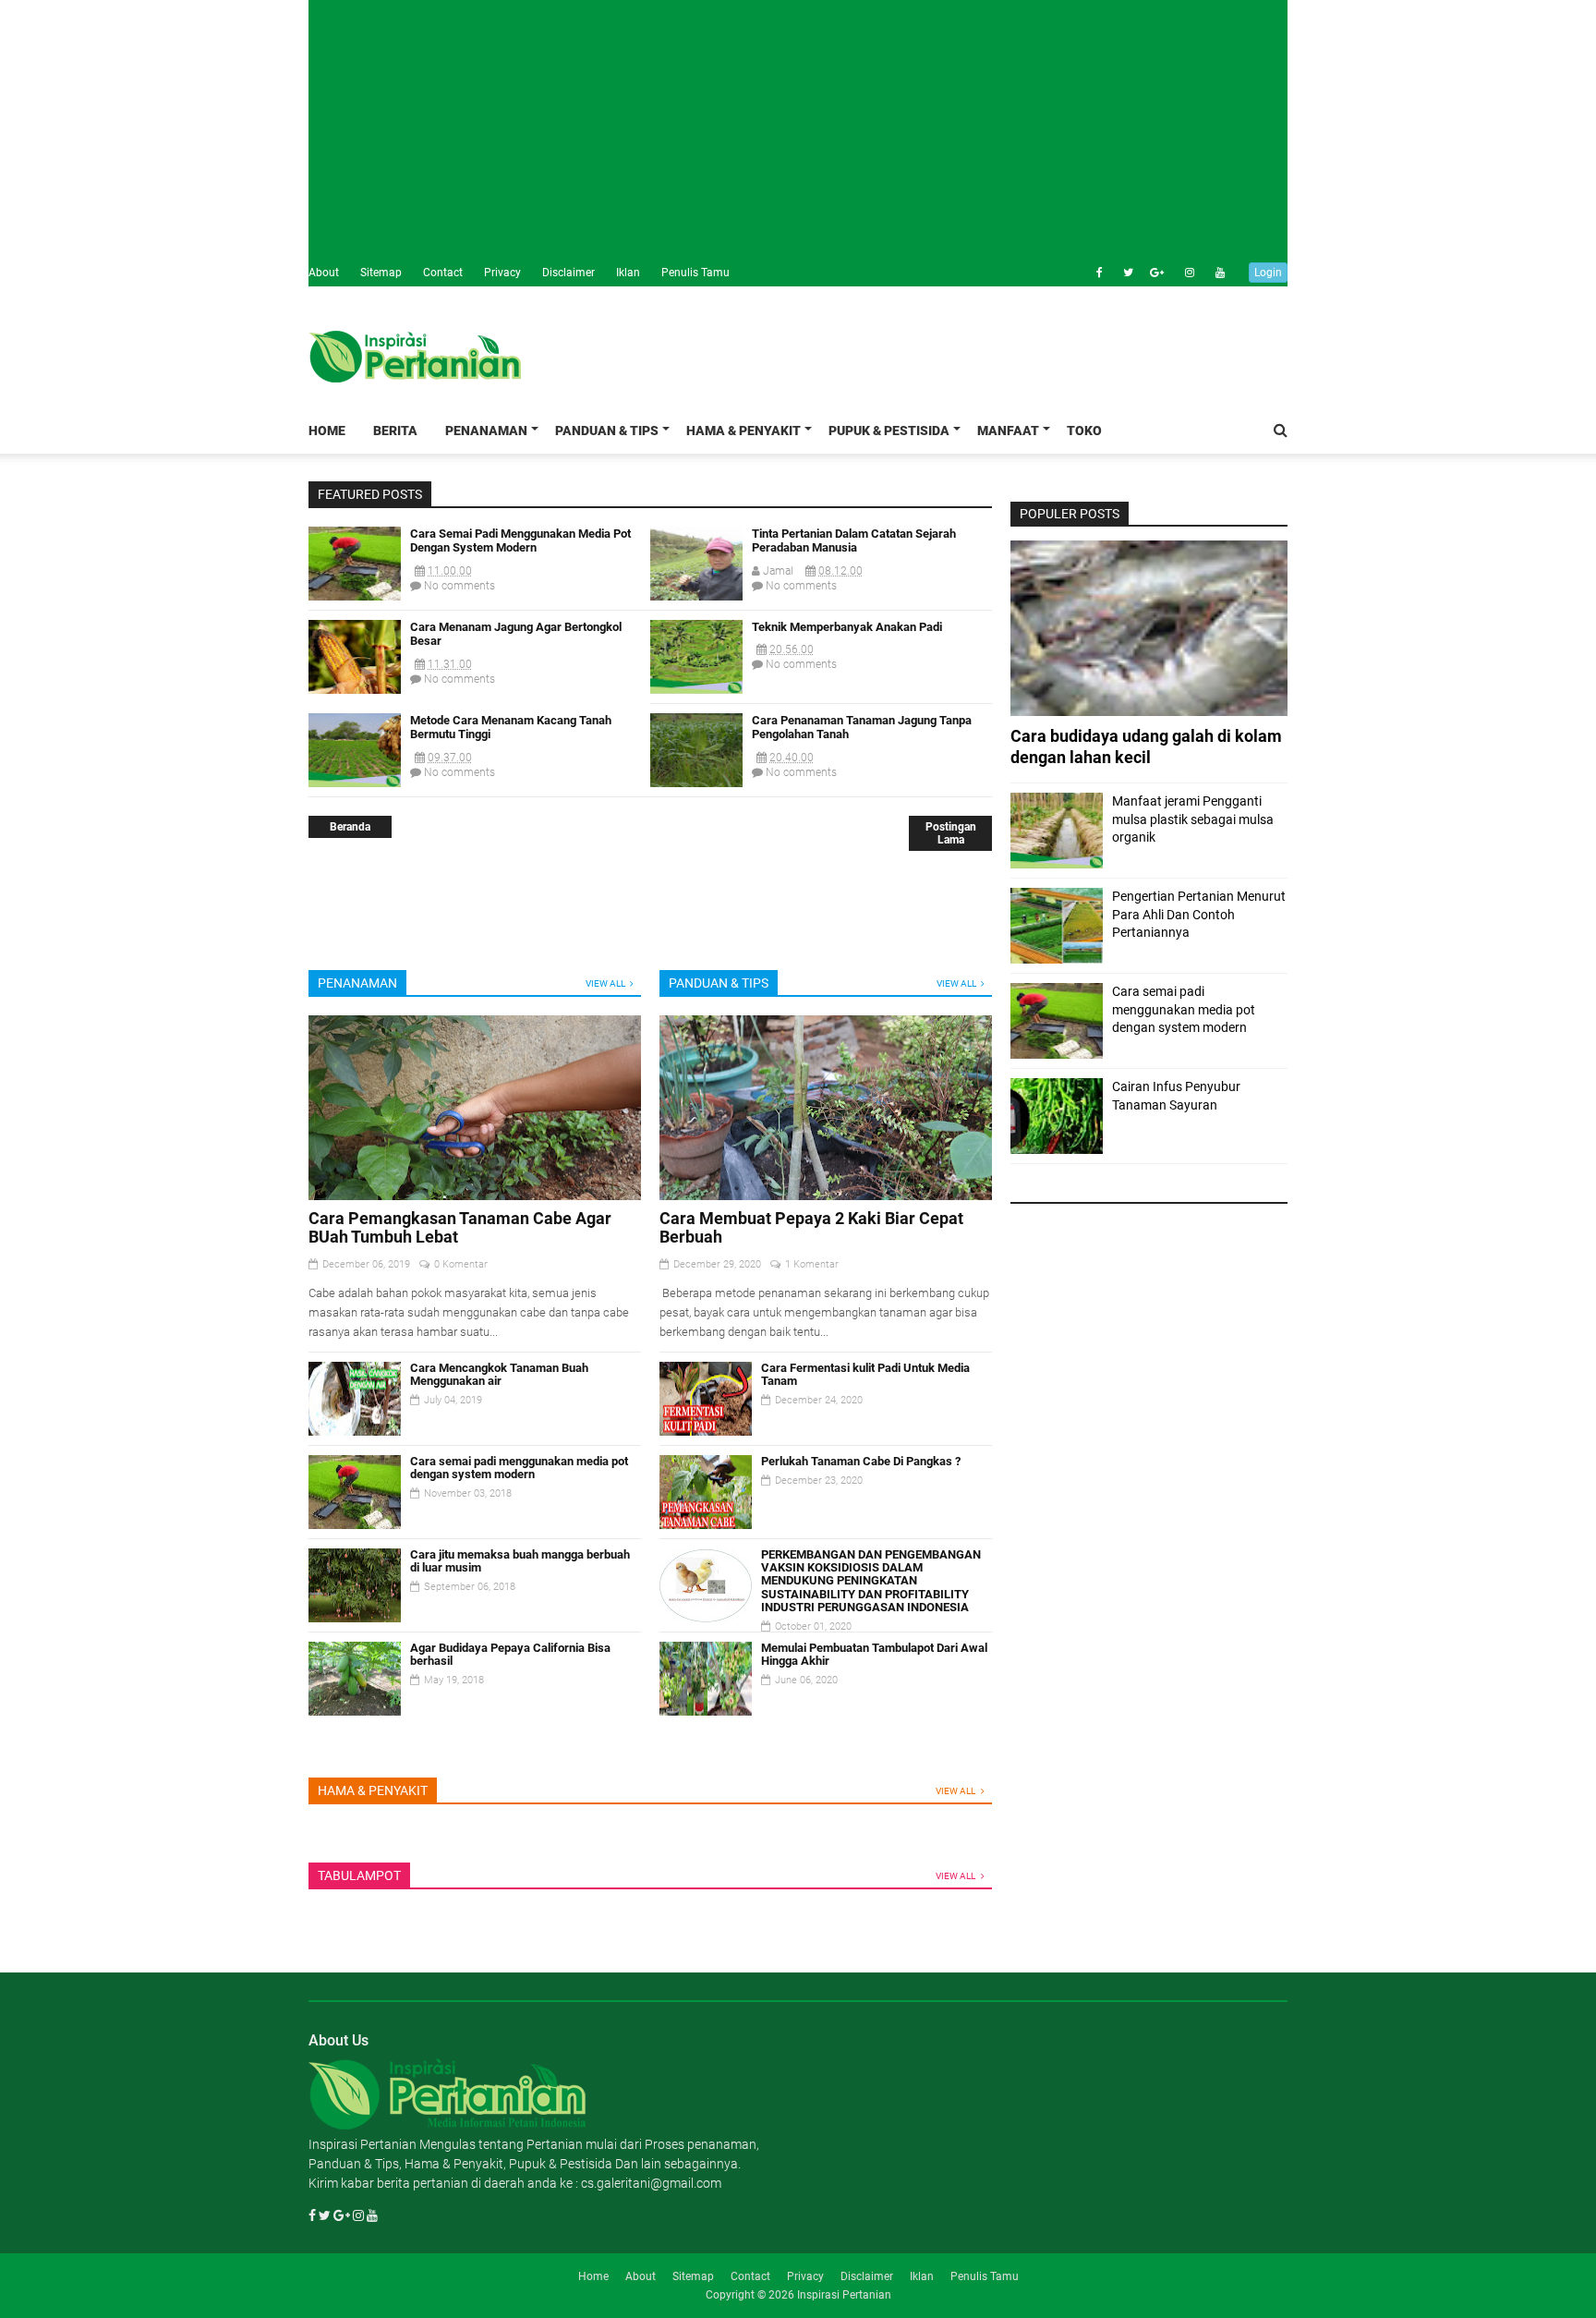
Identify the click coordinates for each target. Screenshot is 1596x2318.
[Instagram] (1180, 273)
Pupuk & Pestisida (889, 431)
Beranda (350, 827)
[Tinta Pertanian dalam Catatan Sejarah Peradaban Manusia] (696, 596)
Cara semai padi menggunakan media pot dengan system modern (520, 541)
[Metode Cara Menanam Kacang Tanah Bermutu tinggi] (355, 783)
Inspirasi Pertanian (844, 2295)
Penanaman (486, 431)
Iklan (628, 273)
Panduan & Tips (607, 431)
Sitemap (381, 273)
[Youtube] (1211, 273)
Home (327, 431)
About (324, 273)
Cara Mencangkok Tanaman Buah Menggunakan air (499, 1374)
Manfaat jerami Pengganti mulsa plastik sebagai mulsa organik (1193, 819)
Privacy (502, 273)
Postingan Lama (951, 833)
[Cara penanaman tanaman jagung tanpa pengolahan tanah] (696, 783)
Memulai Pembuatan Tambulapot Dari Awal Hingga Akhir (874, 1654)
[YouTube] (372, 2215)
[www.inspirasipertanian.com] (447, 2125)
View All (605, 983)
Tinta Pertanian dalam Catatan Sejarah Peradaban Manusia (854, 541)
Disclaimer (568, 273)
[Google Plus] (1150, 273)
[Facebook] (1089, 273)
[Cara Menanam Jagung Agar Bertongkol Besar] (355, 689)
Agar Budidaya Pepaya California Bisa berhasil (510, 1654)
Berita (395, 431)
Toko (1084, 431)
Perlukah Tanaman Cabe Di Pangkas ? (861, 1461)
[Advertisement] (798, 129)
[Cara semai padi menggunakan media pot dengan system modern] (355, 596)
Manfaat (1008, 431)
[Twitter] (1119, 273)
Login (1268, 273)
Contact (443, 273)
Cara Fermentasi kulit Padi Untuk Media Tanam (865, 1374)
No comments (458, 586)
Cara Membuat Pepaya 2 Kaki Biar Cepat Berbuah (811, 1227)
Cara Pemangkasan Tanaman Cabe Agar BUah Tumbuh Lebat (460, 1227)
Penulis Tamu (695, 273)
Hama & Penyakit (744, 431)
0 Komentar (461, 1264)
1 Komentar (812, 1264)
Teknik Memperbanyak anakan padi (847, 627)
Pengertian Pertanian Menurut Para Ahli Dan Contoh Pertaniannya (1199, 914)
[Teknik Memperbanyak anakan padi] (696, 689)
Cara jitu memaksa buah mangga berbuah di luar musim (520, 1561)
